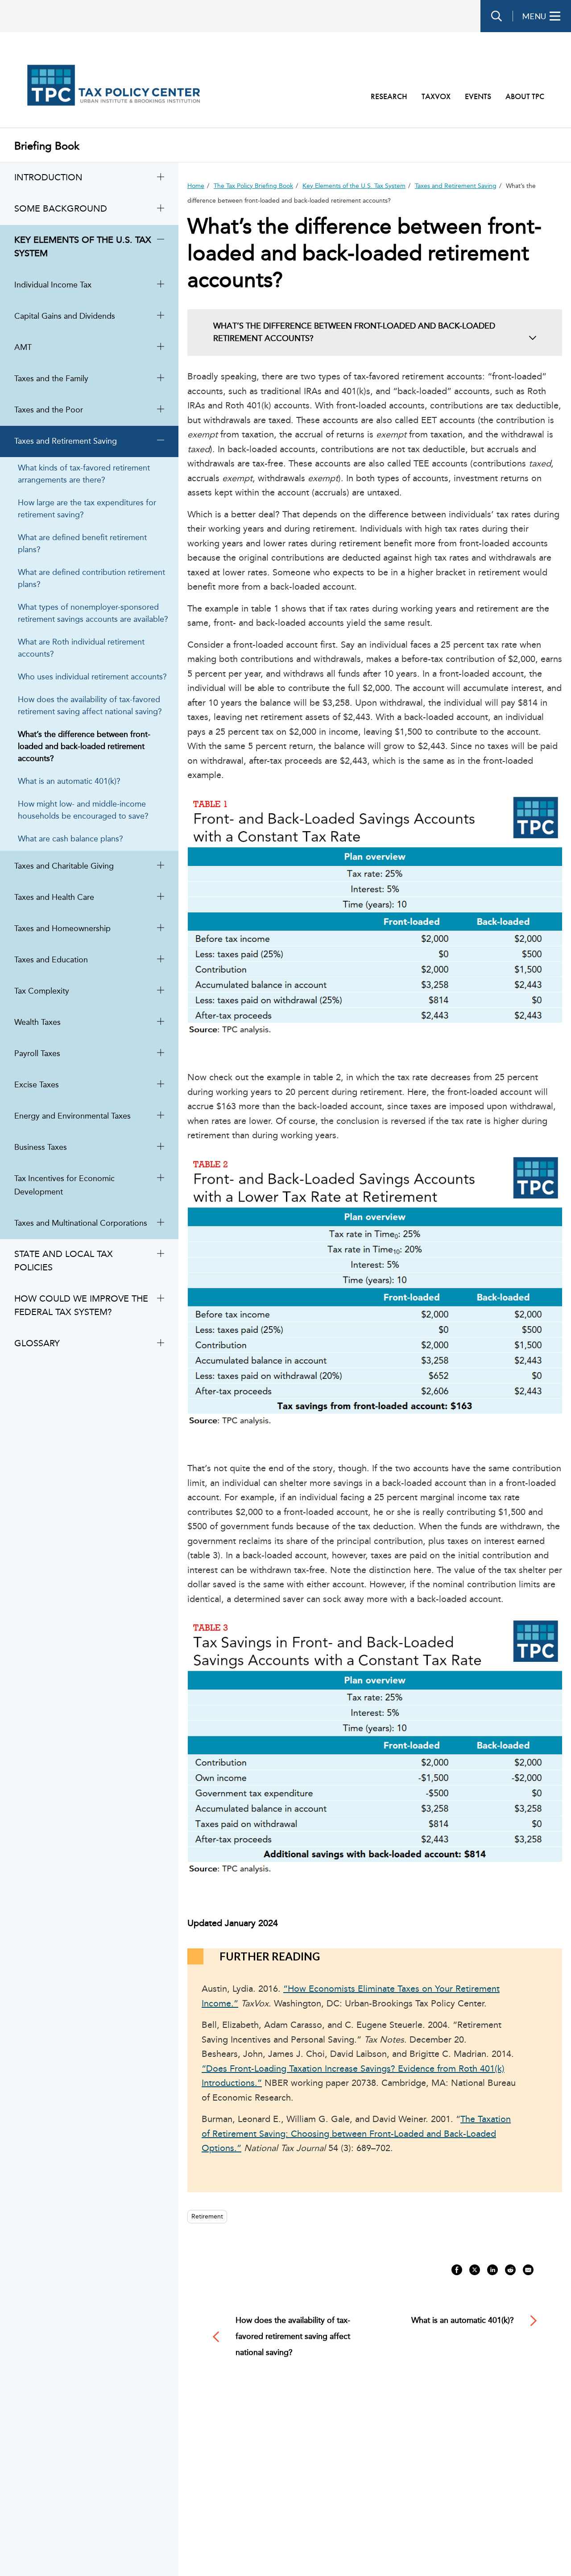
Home (196, 186)
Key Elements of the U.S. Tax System (354, 186)
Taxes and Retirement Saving (456, 186)
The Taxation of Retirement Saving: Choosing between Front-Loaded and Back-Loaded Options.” (356, 2134)
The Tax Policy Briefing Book (253, 186)
